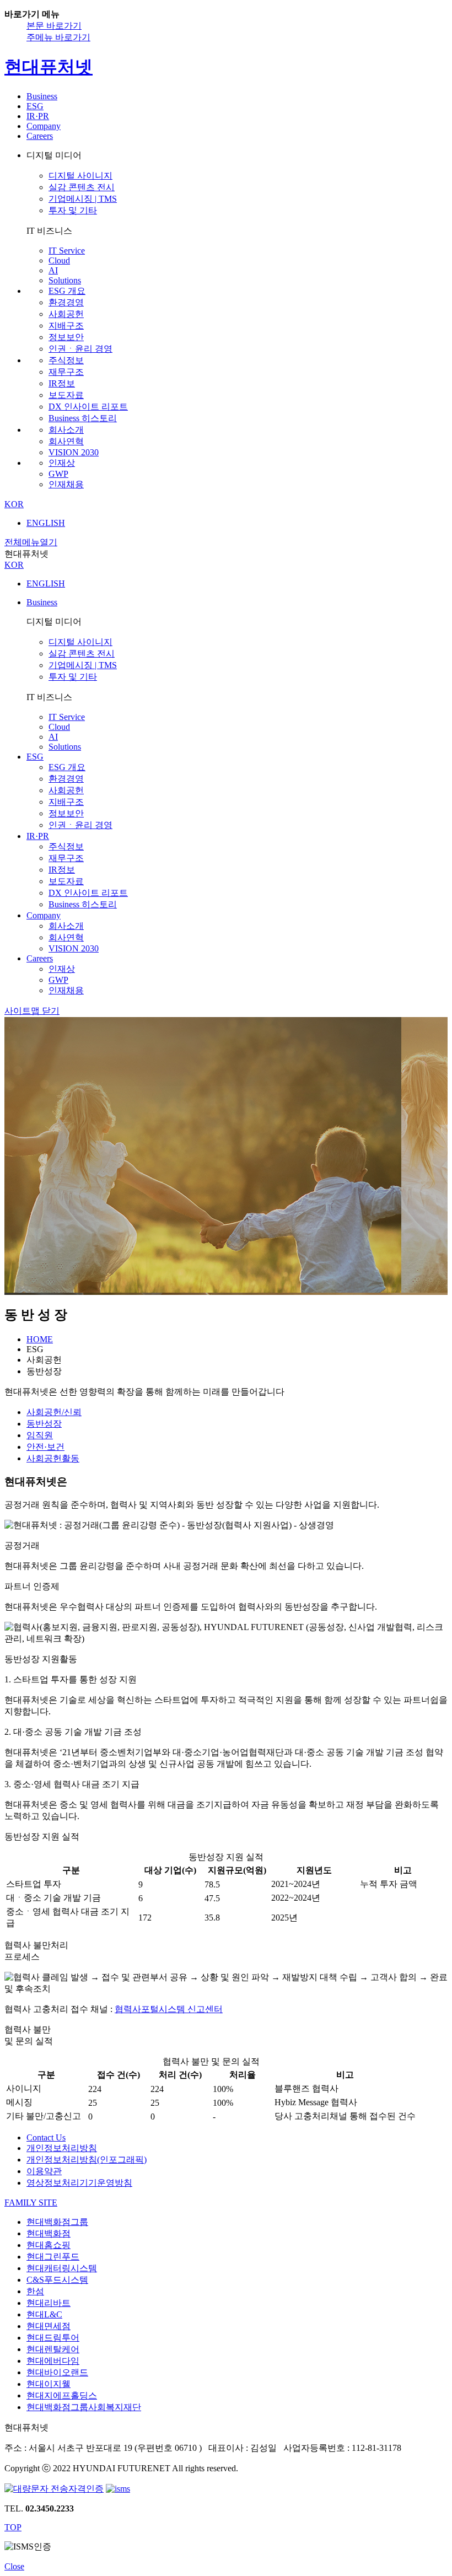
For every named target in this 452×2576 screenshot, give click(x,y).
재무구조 (66, 372)
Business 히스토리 (83, 418)
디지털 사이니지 (80, 176)
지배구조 (66, 326)
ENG (46, 584)
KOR (14, 504)
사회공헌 (66, 314)
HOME (40, 1339)
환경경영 (66, 302)
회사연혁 (66, 441)
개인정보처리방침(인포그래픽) (87, 2160)
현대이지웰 (49, 2384)
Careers (40, 136)
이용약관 (44, 2171)
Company (44, 126)
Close (14, 2566)
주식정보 (66, 360)
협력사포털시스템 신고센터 (169, 2009)
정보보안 (66, 337)
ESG (35, 106)
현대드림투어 (53, 2338)
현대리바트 (49, 2303)
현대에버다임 (53, 2361)
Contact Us (46, 2137)
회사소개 (66, 430)
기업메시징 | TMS (83, 199)
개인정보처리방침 (62, 2148)
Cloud (59, 260)
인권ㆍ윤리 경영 (80, 349)
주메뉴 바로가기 (58, 37)
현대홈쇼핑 (49, 2245)
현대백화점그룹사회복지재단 (84, 2407)
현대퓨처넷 (49, 67)
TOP (13, 2527)
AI (53, 270)
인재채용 (66, 484)
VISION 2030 (74, 452)
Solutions (65, 280)
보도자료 (66, 395)
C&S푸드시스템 (57, 2280)
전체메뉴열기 (31, 542)
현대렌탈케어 (53, 2349)
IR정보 (62, 383)
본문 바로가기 (54, 26)
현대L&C (44, 2314)
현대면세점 (49, 2326)
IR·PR (38, 116)
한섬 (35, 2291)
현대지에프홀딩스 (62, 2395)
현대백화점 (49, 2233)
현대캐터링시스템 (62, 2268)
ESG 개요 (67, 291)
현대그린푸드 (53, 2257)
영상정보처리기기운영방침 (79, 2183)
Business (42, 96)
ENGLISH (46, 523)
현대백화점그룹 (57, 2222)
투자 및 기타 (73, 210)
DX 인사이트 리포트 (88, 407)
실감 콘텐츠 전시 (82, 187)
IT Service (67, 251)
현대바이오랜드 (57, 2372)
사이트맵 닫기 (32, 1011)
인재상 (62, 463)
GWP (58, 474)
